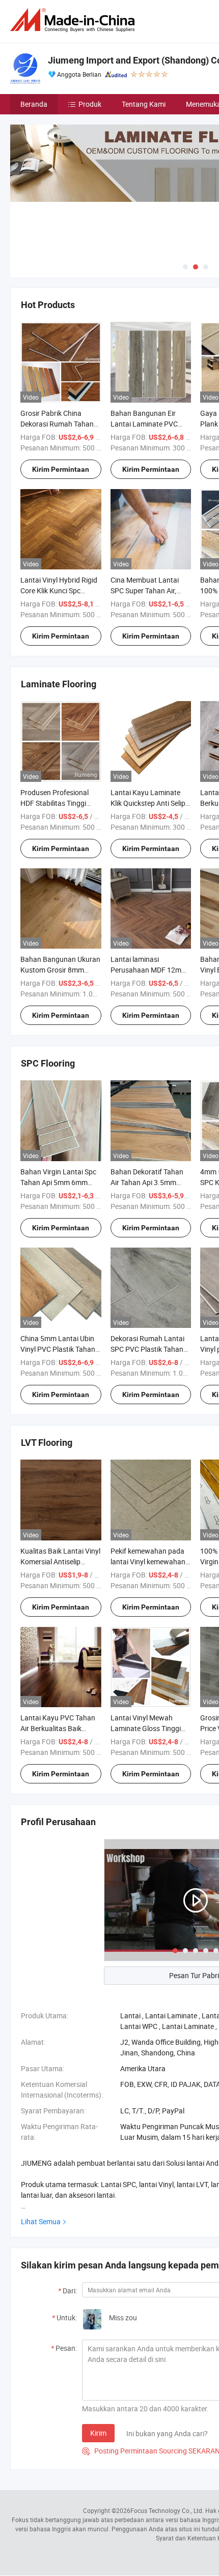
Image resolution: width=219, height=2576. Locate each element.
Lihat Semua (41, 2221)
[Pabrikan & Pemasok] (74, 20)
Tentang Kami (144, 104)
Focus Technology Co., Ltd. (167, 2510)
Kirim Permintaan (61, 469)
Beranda (34, 104)
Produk (90, 104)
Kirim (98, 2433)
